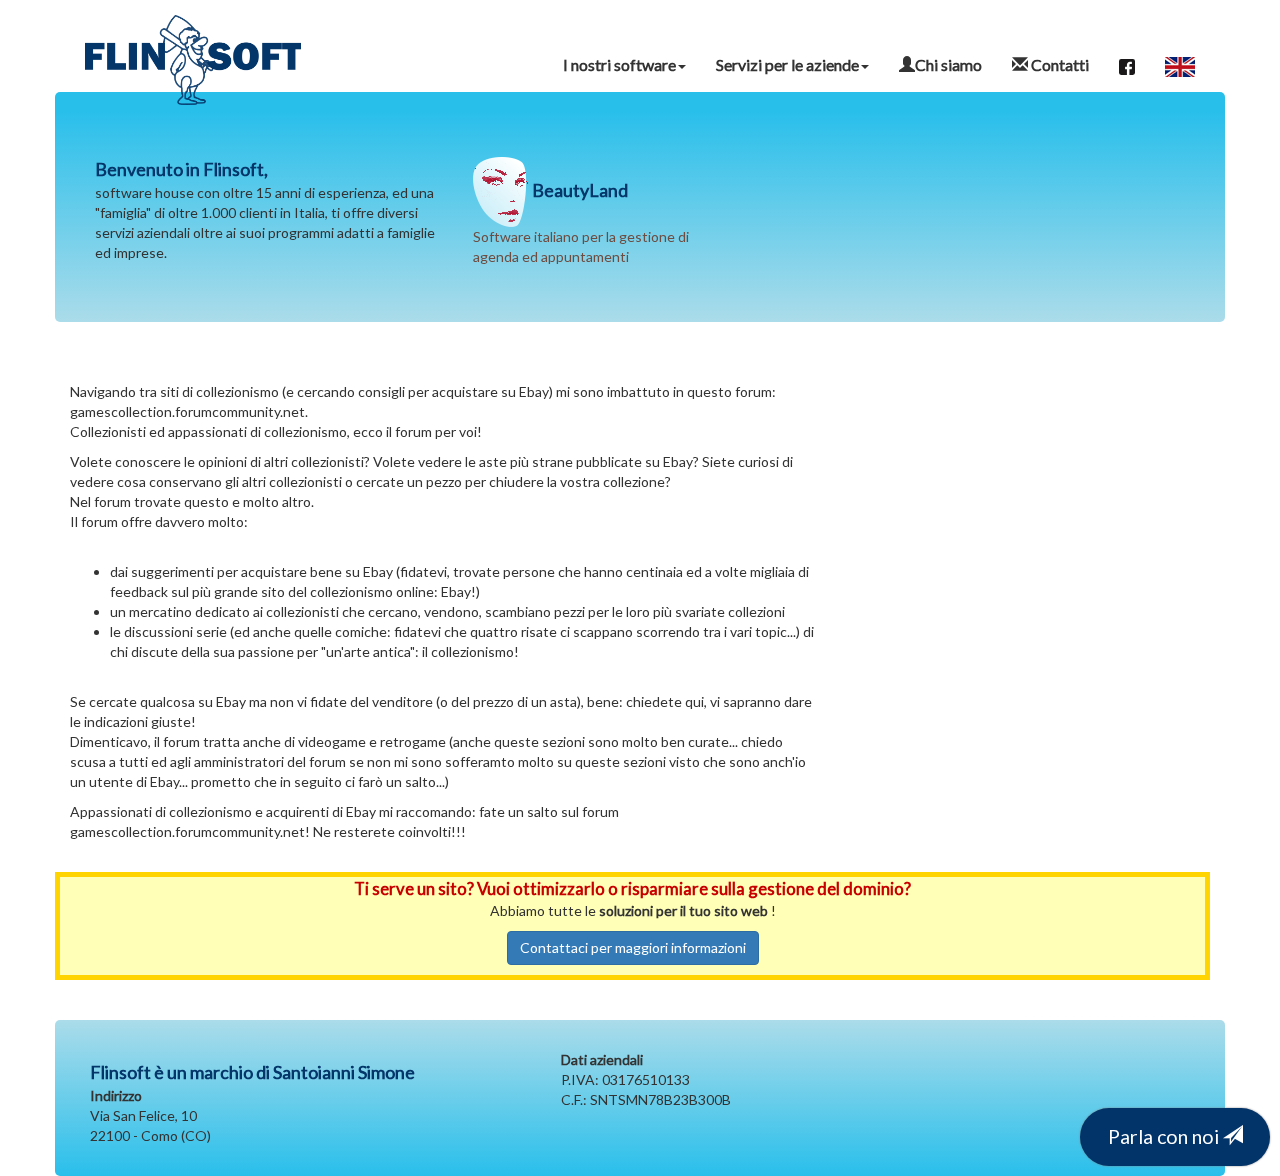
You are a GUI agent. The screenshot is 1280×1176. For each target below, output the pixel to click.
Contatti (1058, 64)
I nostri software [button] (619, 64)
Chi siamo (948, 64)
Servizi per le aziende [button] (787, 64)
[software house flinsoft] (193, 40)
